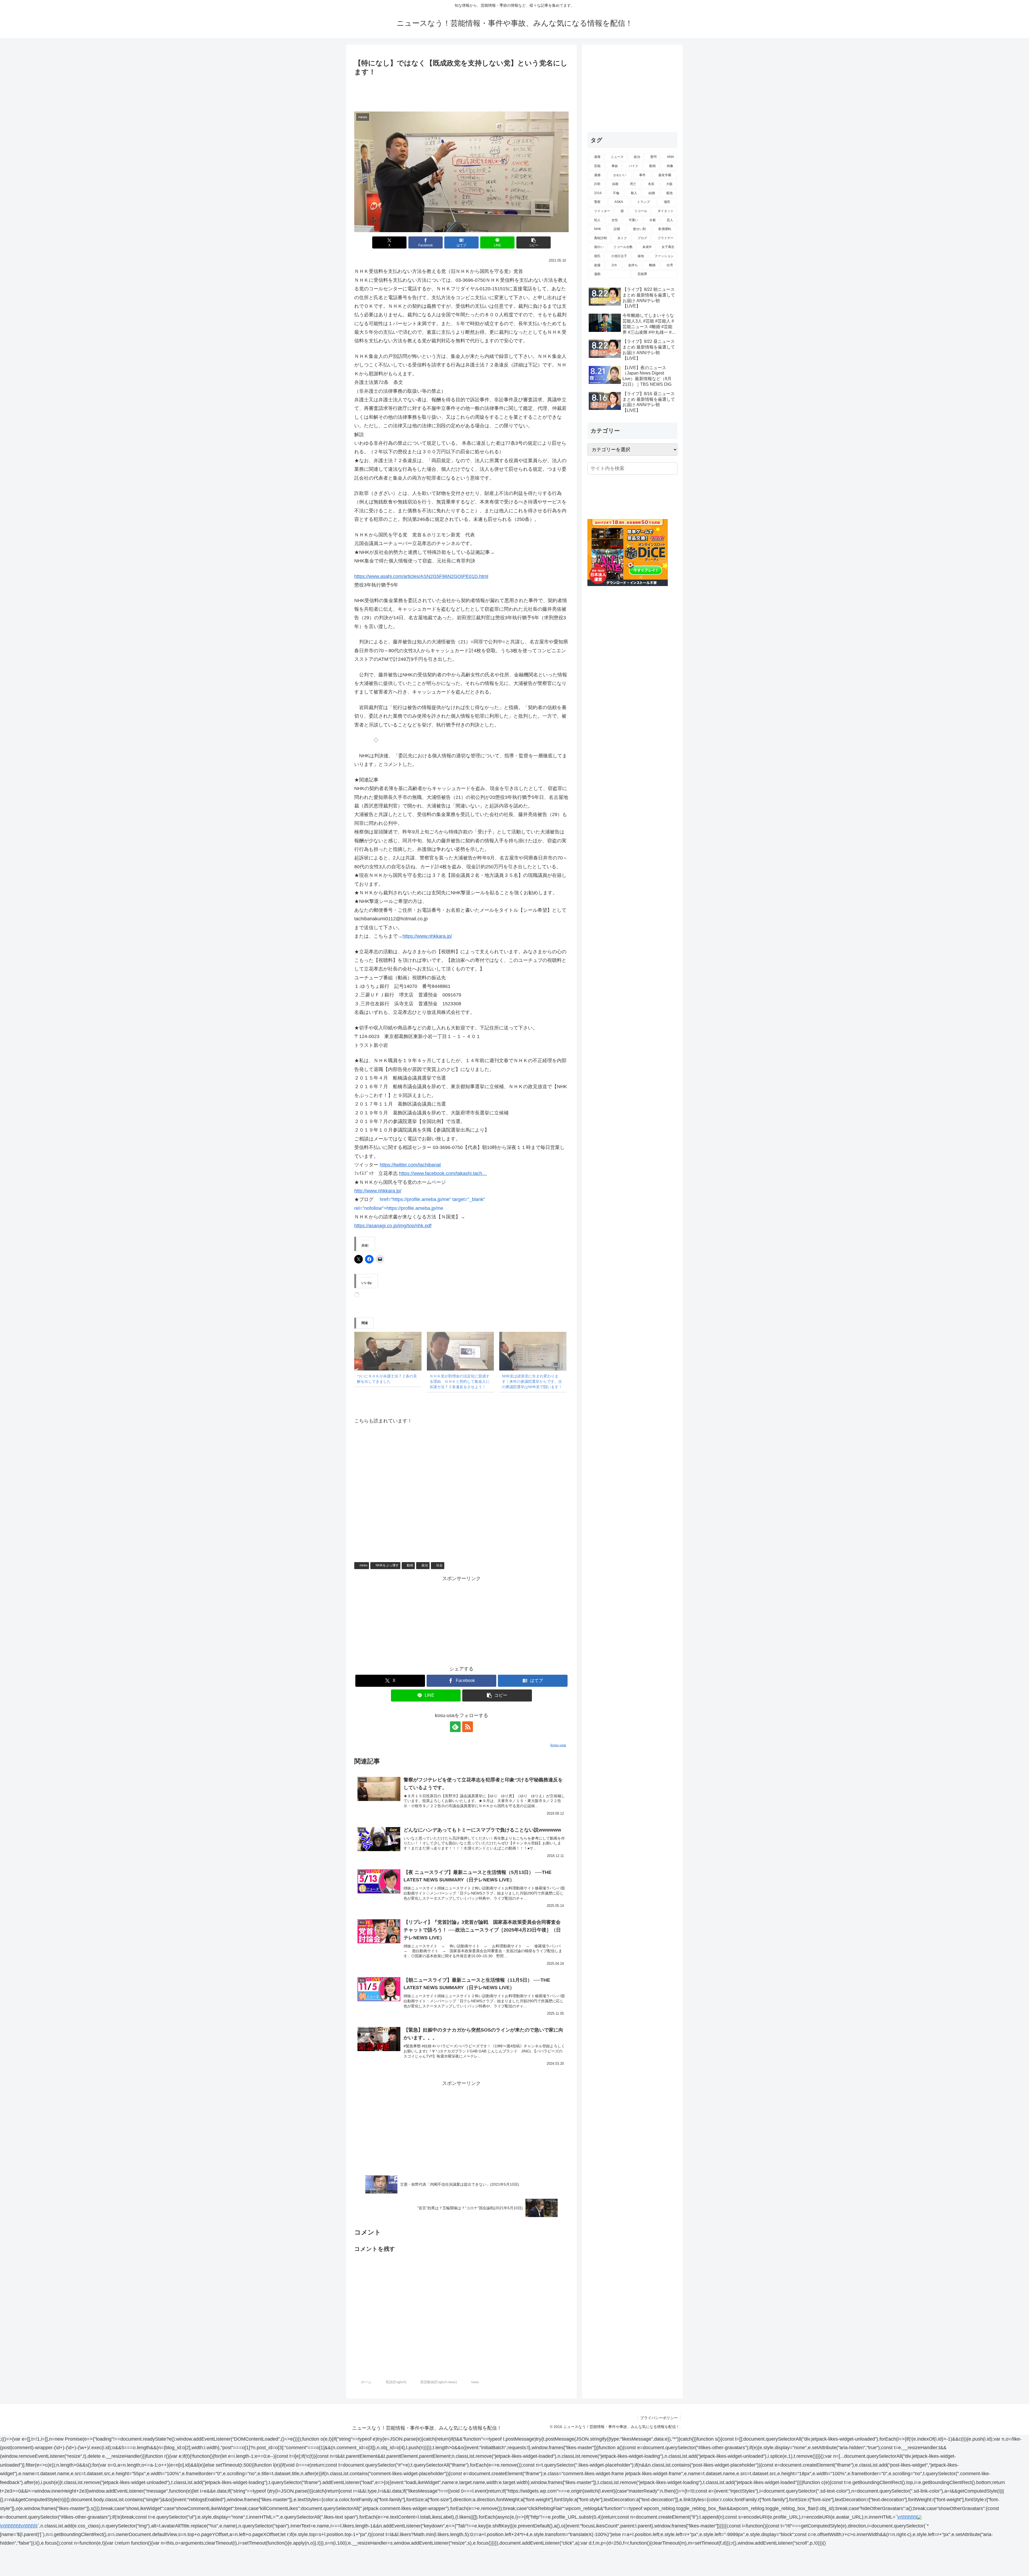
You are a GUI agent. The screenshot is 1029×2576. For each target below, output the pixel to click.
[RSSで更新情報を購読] (468, 1727)
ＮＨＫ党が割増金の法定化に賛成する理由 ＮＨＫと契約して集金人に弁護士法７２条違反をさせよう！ (460, 1381)
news (363, 1565)
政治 (425, 1565)
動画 (410, 1565)
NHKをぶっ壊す (387, 1565)
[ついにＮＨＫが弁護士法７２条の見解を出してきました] (388, 1351)
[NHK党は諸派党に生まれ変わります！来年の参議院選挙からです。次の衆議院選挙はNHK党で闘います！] (533, 1351)
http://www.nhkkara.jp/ (378, 1191)
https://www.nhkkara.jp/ (427, 936)
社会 (439, 1565)
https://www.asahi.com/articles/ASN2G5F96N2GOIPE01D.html (421, 576)
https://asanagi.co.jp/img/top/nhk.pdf (393, 1226)
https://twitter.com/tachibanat (410, 1165)
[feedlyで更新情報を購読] (455, 1727)
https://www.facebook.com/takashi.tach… (443, 1173)
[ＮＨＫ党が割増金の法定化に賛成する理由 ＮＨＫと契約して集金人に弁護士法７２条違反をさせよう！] (461, 1351)
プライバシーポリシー (659, 2418)
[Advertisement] (461, 92)
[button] (534, 242)
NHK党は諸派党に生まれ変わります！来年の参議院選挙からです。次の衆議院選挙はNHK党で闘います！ (532, 1381)
